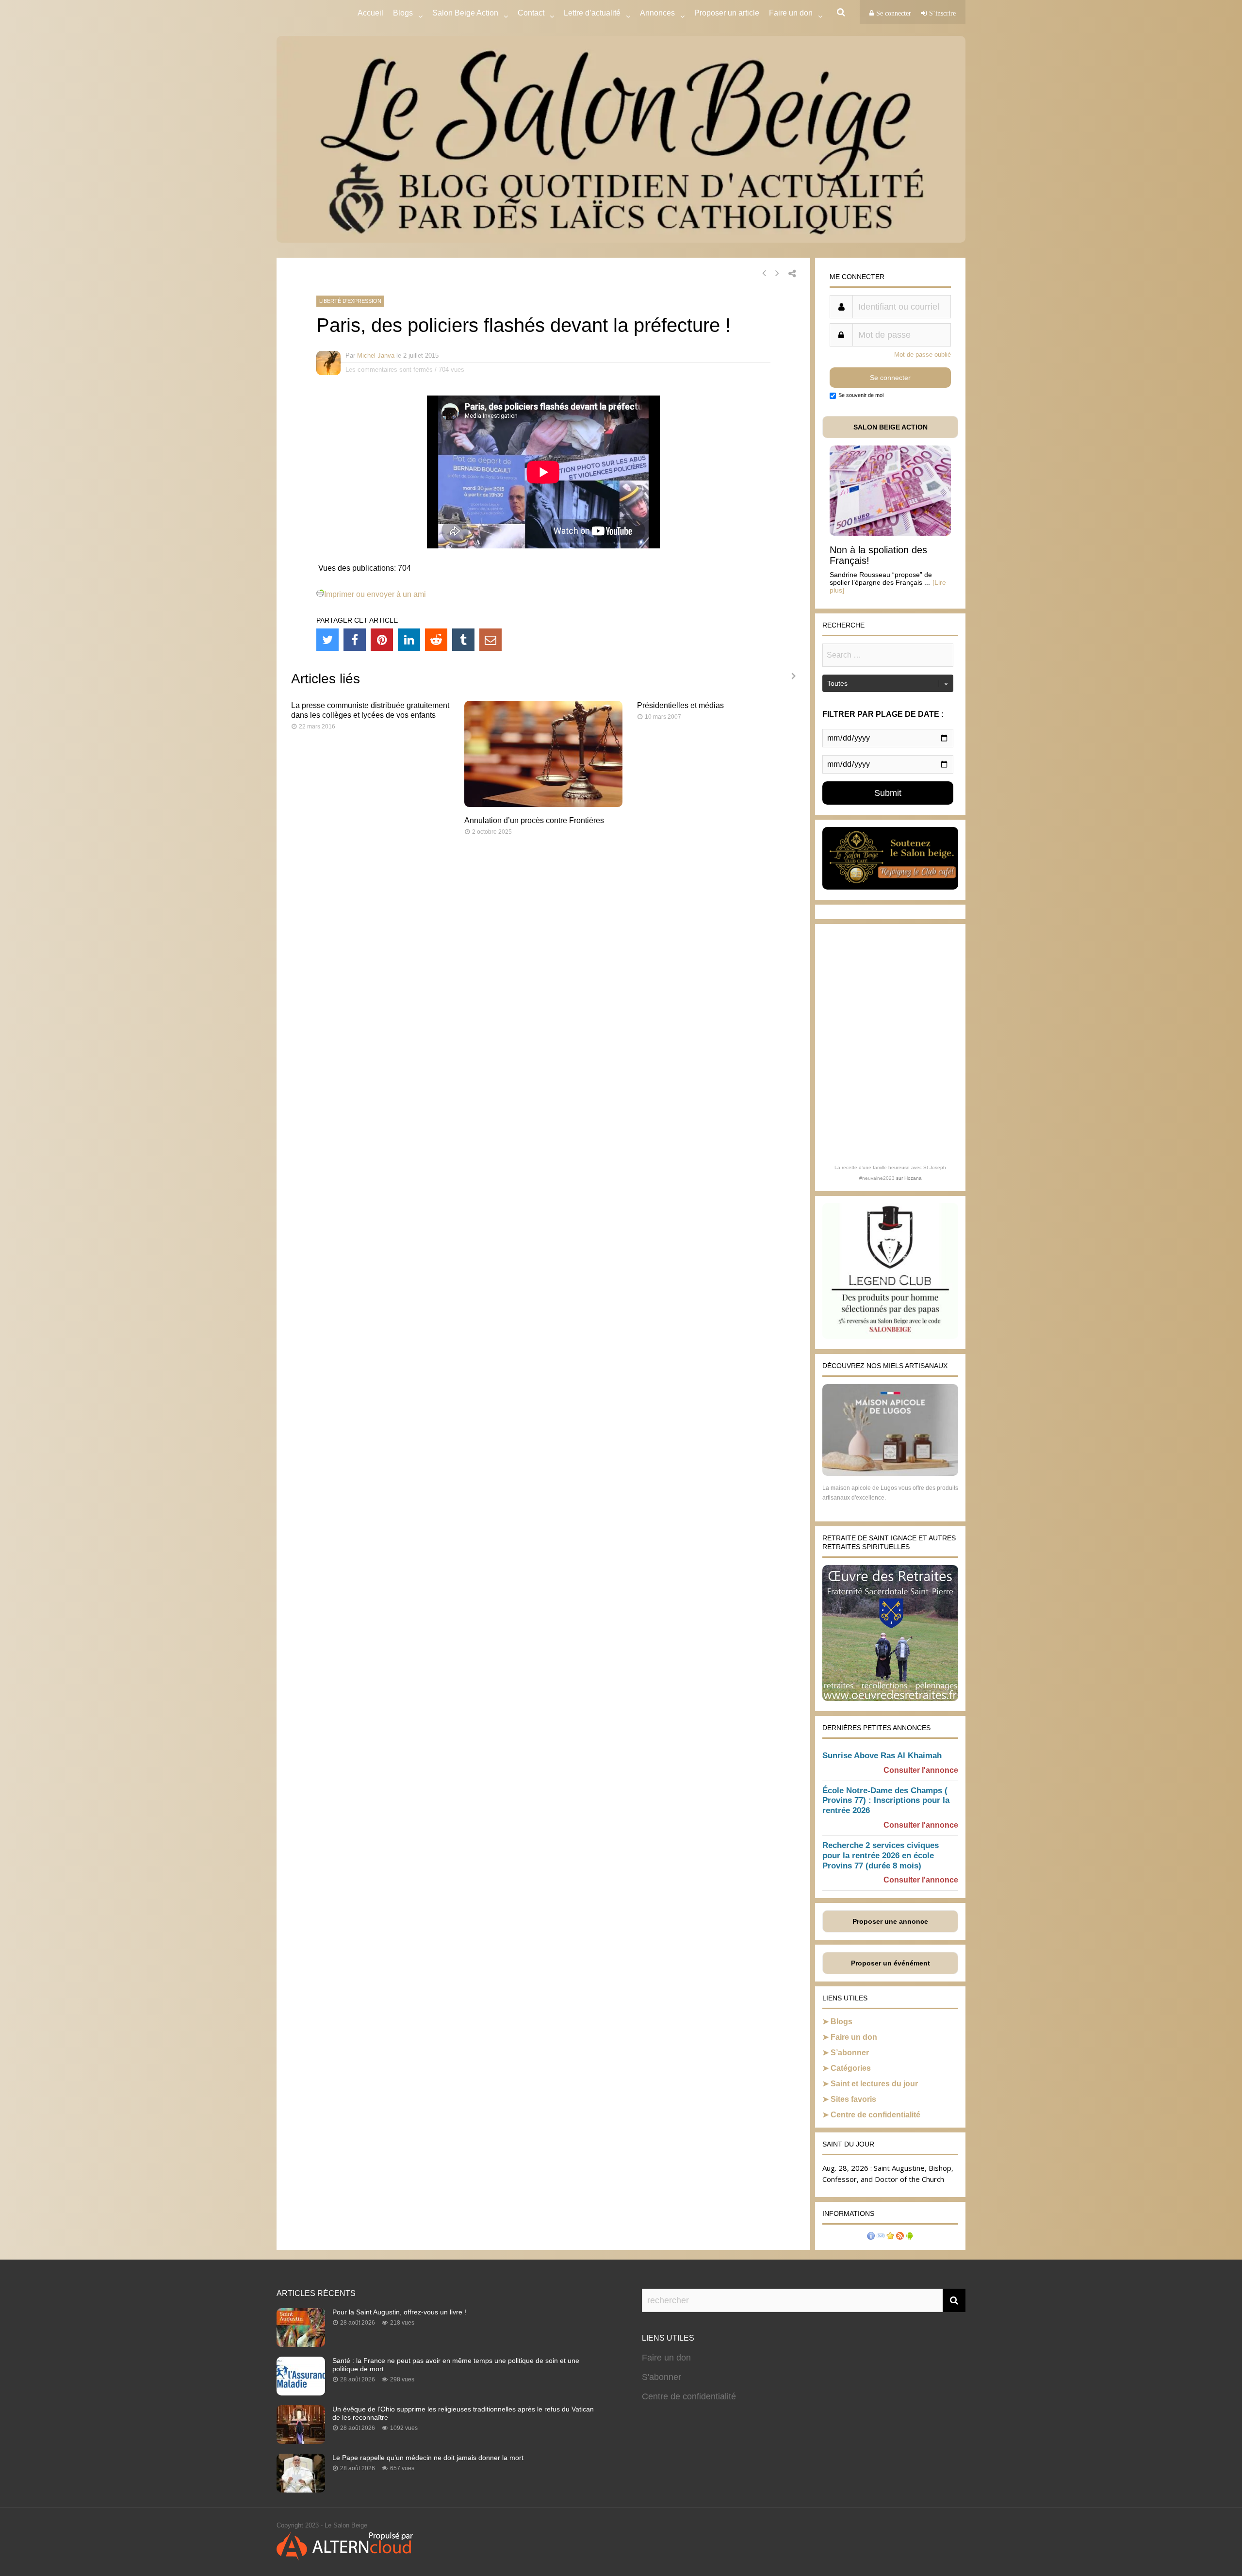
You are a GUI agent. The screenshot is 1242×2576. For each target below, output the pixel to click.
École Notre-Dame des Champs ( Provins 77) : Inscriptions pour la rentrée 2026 (886, 1801)
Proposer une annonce (890, 1921)
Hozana (913, 1178)
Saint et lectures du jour (874, 2084)
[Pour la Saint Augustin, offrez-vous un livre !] (301, 2344)
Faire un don (854, 2037)
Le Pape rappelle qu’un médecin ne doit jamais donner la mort (428, 2458)
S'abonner (662, 2377)
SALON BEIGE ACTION (891, 427)
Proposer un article (727, 13)
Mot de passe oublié (923, 355)
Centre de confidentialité (875, 2115)
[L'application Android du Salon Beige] (910, 2237)
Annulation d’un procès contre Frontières (534, 820)
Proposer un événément (891, 1963)
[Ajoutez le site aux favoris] (890, 2237)
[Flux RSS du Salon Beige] (900, 2237)
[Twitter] (327, 640)
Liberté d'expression (350, 301)
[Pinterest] (382, 640)
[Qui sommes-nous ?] (871, 2237)
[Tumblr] (463, 640)
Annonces (657, 13)
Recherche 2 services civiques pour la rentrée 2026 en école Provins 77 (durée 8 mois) (881, 1856)
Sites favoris (853, 2099)
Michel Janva (376, 355)
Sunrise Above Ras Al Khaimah (882, 1756)
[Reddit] (436, 640)
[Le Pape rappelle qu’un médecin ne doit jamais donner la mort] (301, 2490)
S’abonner (850, 2053)
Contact (531, 13)
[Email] (490, 640)
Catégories (851, 2068)
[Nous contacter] (881, 2237)
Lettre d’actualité (592, 13)
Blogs (403, 13)
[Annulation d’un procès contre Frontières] (544, 804)
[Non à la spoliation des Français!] (890, 533)
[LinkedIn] (409, 640)
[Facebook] (355, 640)
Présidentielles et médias (680, 705)
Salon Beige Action (465, 13)
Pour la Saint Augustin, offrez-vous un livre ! (399, 2312)
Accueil (370, 13)
